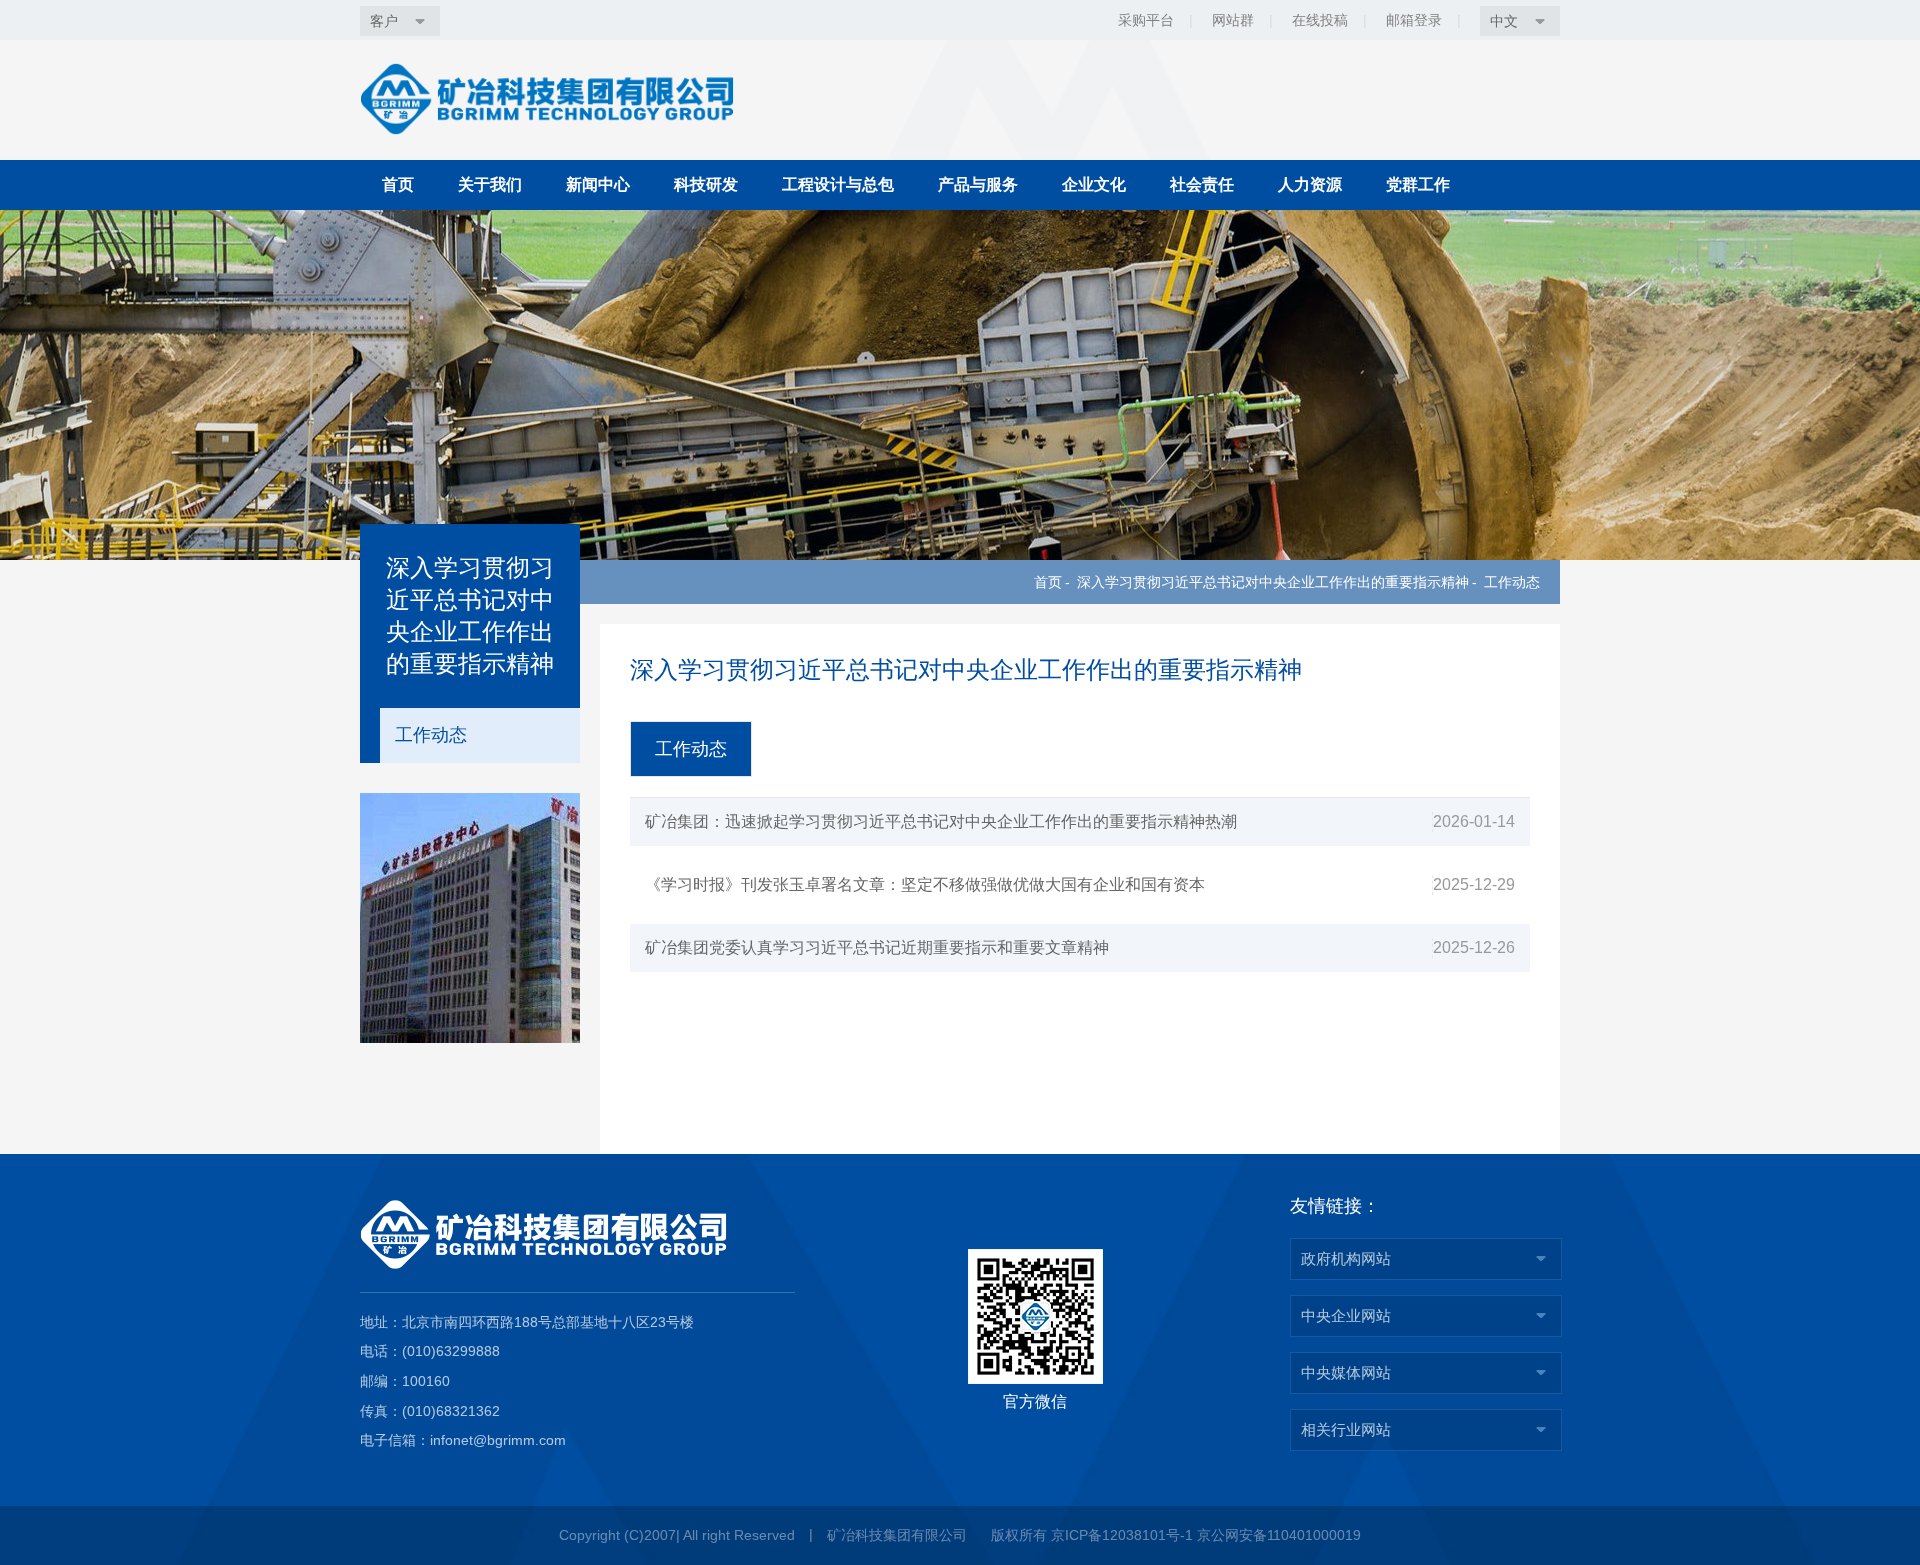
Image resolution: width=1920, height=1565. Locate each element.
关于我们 (490, 184)
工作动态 (1512, 582)
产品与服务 (978, 184)
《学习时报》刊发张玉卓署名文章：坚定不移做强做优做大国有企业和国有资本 (925, 884)
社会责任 (1202, 184)
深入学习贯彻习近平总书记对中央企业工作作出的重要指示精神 (1273, 582)
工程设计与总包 (838, 184)
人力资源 (1310, 184)
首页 (398, 184)
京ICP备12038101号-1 (1122, 1535)
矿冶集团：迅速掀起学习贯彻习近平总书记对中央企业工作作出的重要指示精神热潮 (941, 821)
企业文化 (1094, 184)
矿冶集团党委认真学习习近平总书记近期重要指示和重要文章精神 (877, 947)
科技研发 (706, 184)
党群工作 (1418, 184)
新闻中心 (598, 184)
